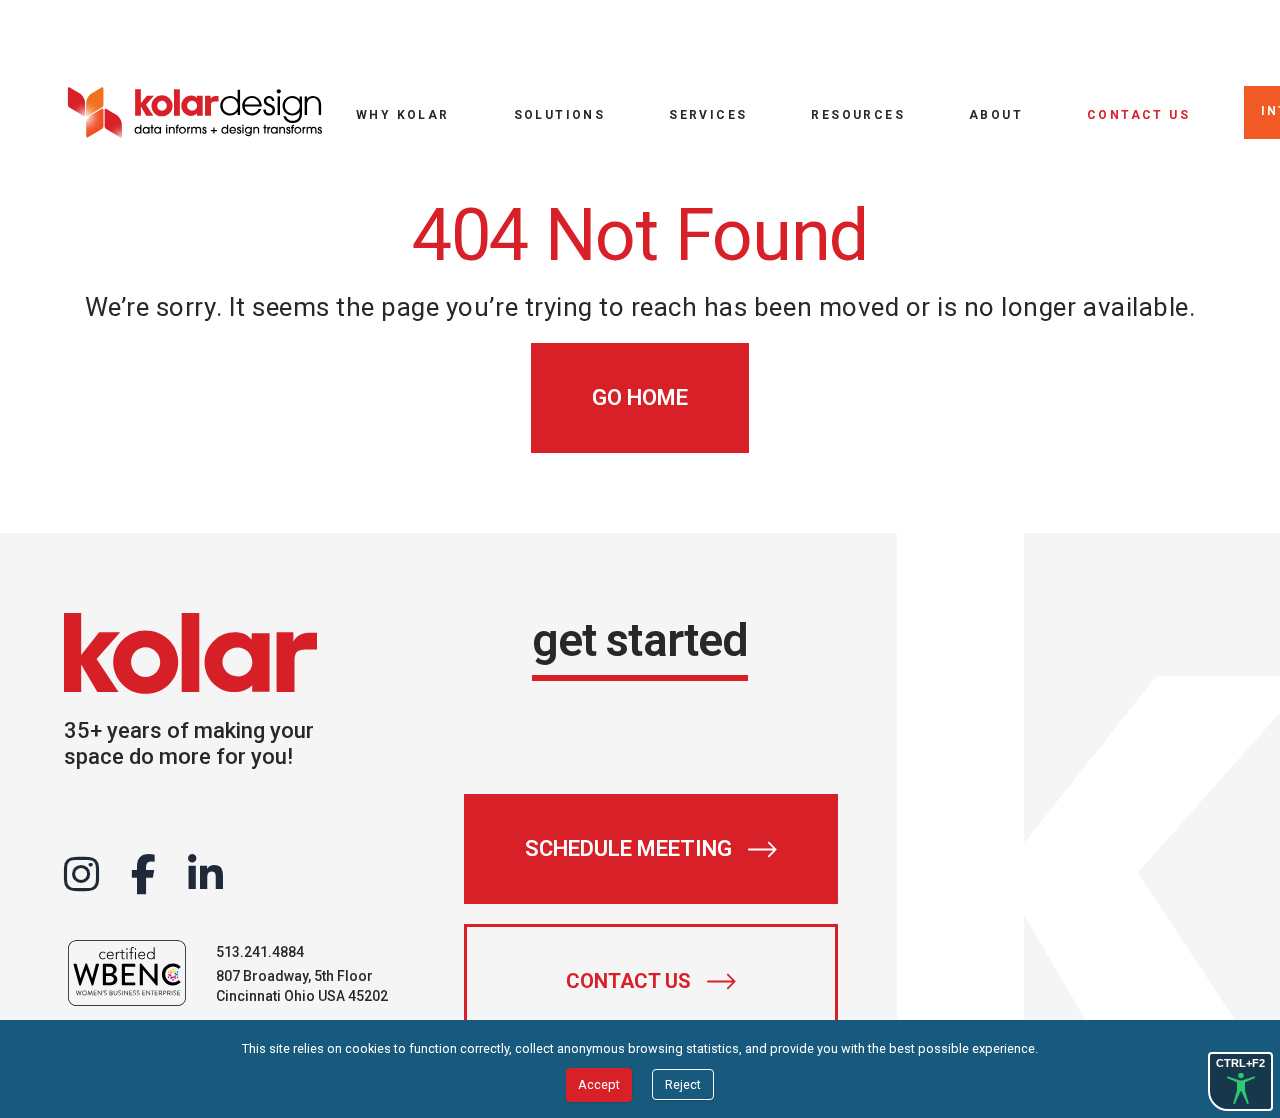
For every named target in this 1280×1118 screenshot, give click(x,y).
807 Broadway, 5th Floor (294, 976)
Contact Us (1138, 114)
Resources (858, 114)
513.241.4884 (260, 952)
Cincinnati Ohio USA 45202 (302, 996)
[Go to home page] (194, 112)
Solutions (560, 114)
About (996, 114)
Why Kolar (403, 114)
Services (708, 114)
